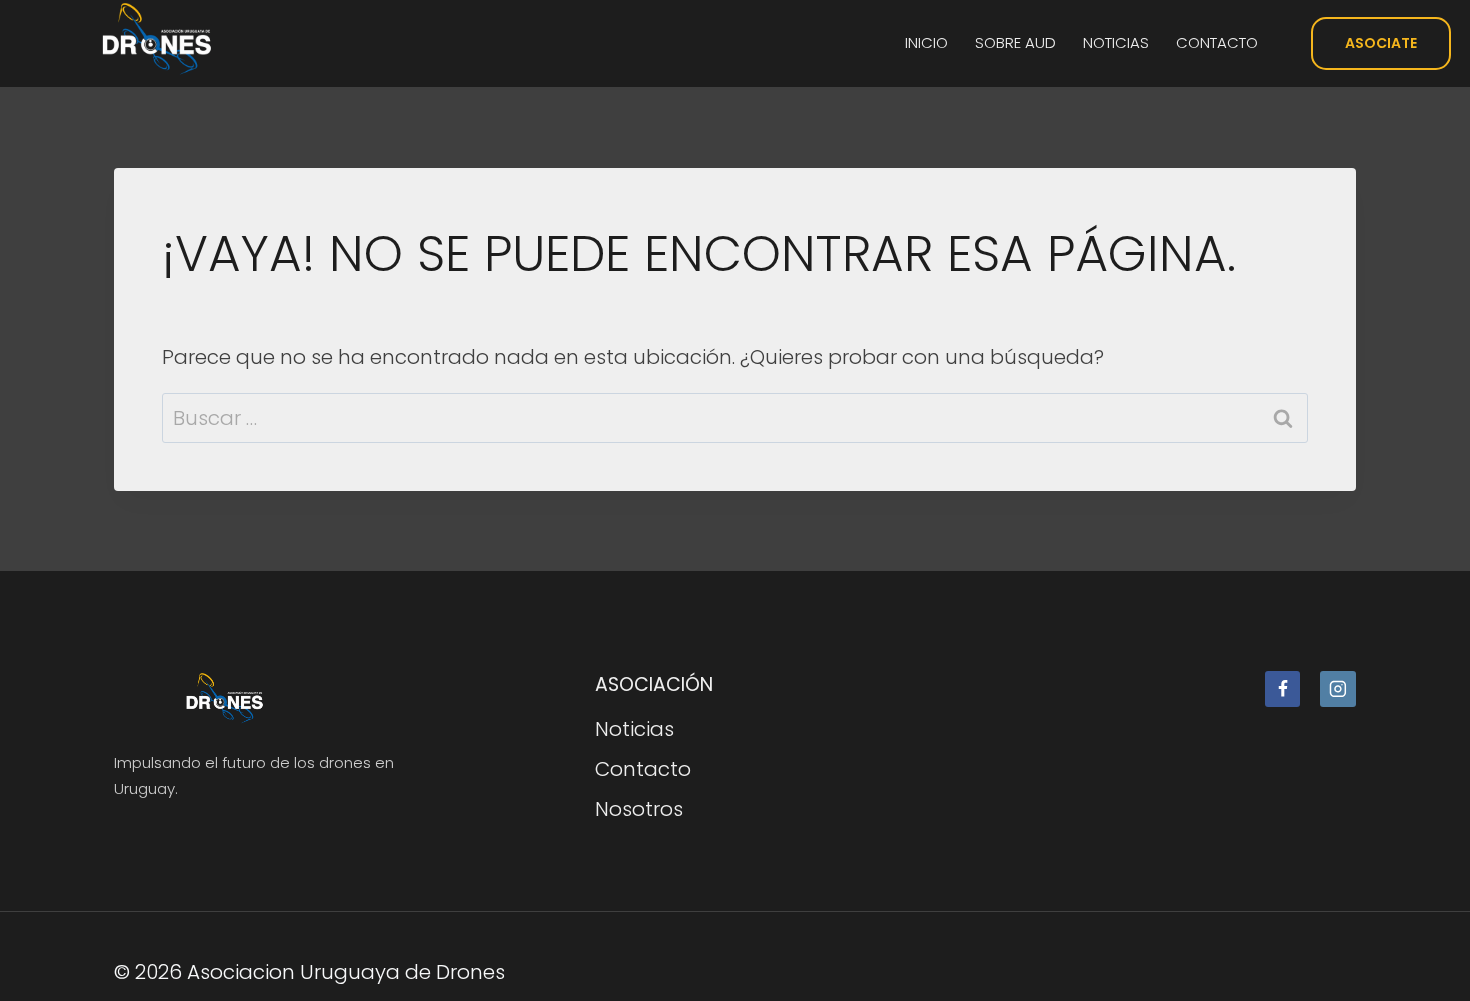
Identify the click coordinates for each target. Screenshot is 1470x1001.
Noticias (634, 729)
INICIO (926, 42)
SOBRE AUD (1015, 42)
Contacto (643, 769)
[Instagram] (1338, 689)
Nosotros (639, 809)
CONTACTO (1217, 42)
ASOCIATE (1381, 43)
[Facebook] (1283, 689)
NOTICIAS (1116, 42)
